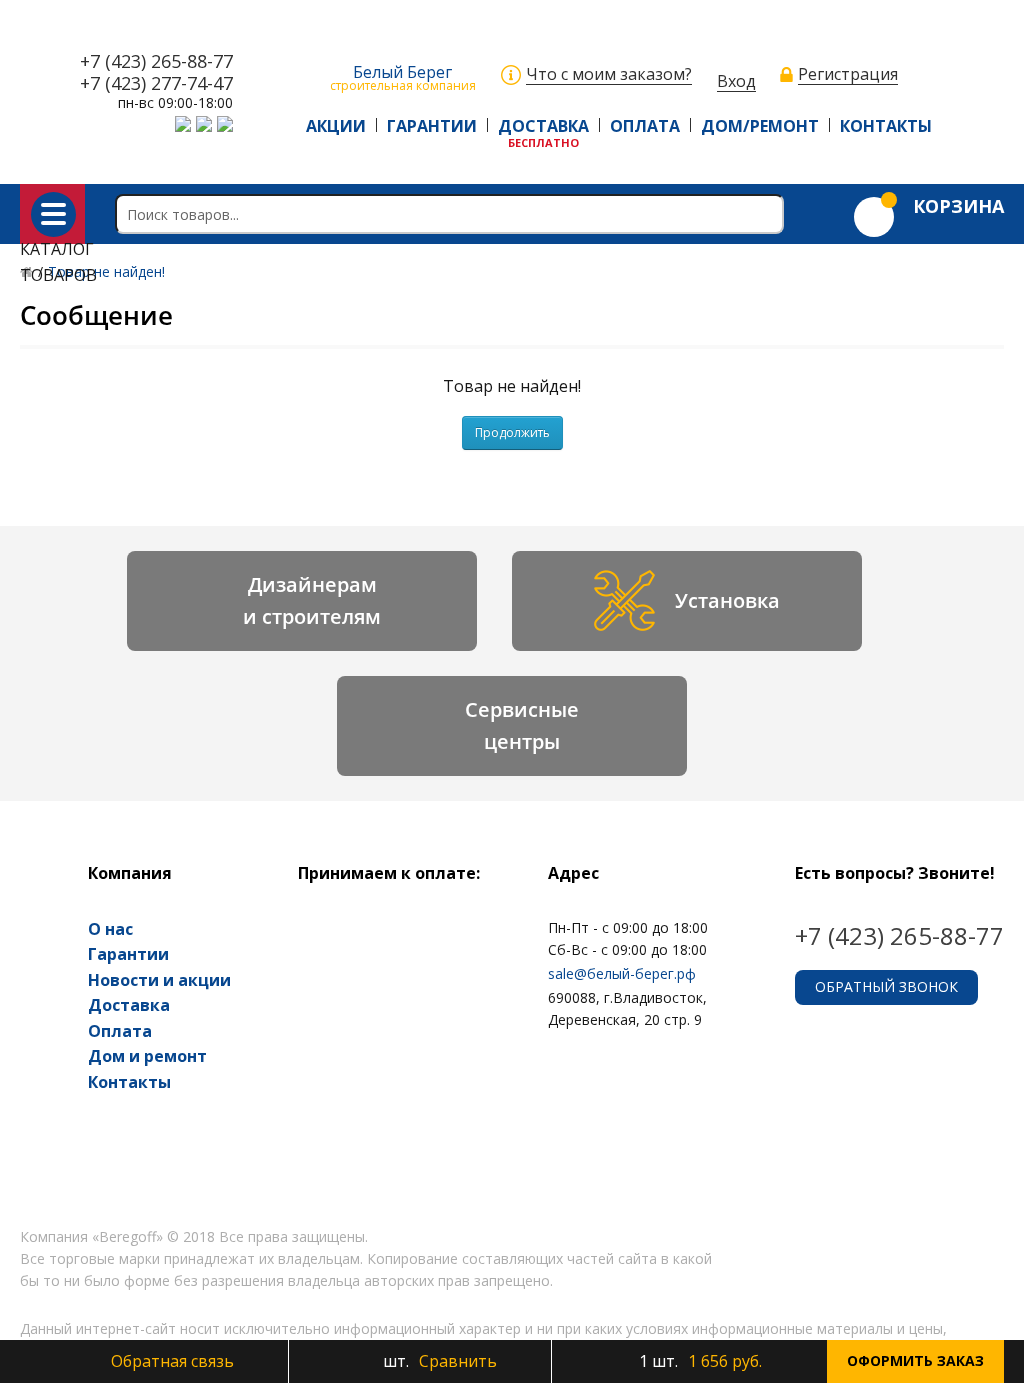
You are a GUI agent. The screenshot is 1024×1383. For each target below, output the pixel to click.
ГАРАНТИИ (432, 126)
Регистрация (848, 74)
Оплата (120, 1031)
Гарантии (128, 954)
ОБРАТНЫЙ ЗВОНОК (886, 986)
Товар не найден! (106, 271)
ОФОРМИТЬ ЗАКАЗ (915, 1360)
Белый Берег (403, 76)
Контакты (129, 1082)
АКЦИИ (336, 126)
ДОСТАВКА (543, 126)
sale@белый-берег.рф (622, 973)
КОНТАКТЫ (886, 126)
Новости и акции (159, 980)
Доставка (129, 1005)
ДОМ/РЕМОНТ (760, 126)
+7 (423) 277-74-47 (156, 84)
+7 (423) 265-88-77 (156, 62)
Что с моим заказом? (609, 74)
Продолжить (512, 432)
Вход (736, 81)
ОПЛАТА (645, 126)
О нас (110, 929)
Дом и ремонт (147, 1056)
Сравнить (438, 1361)
